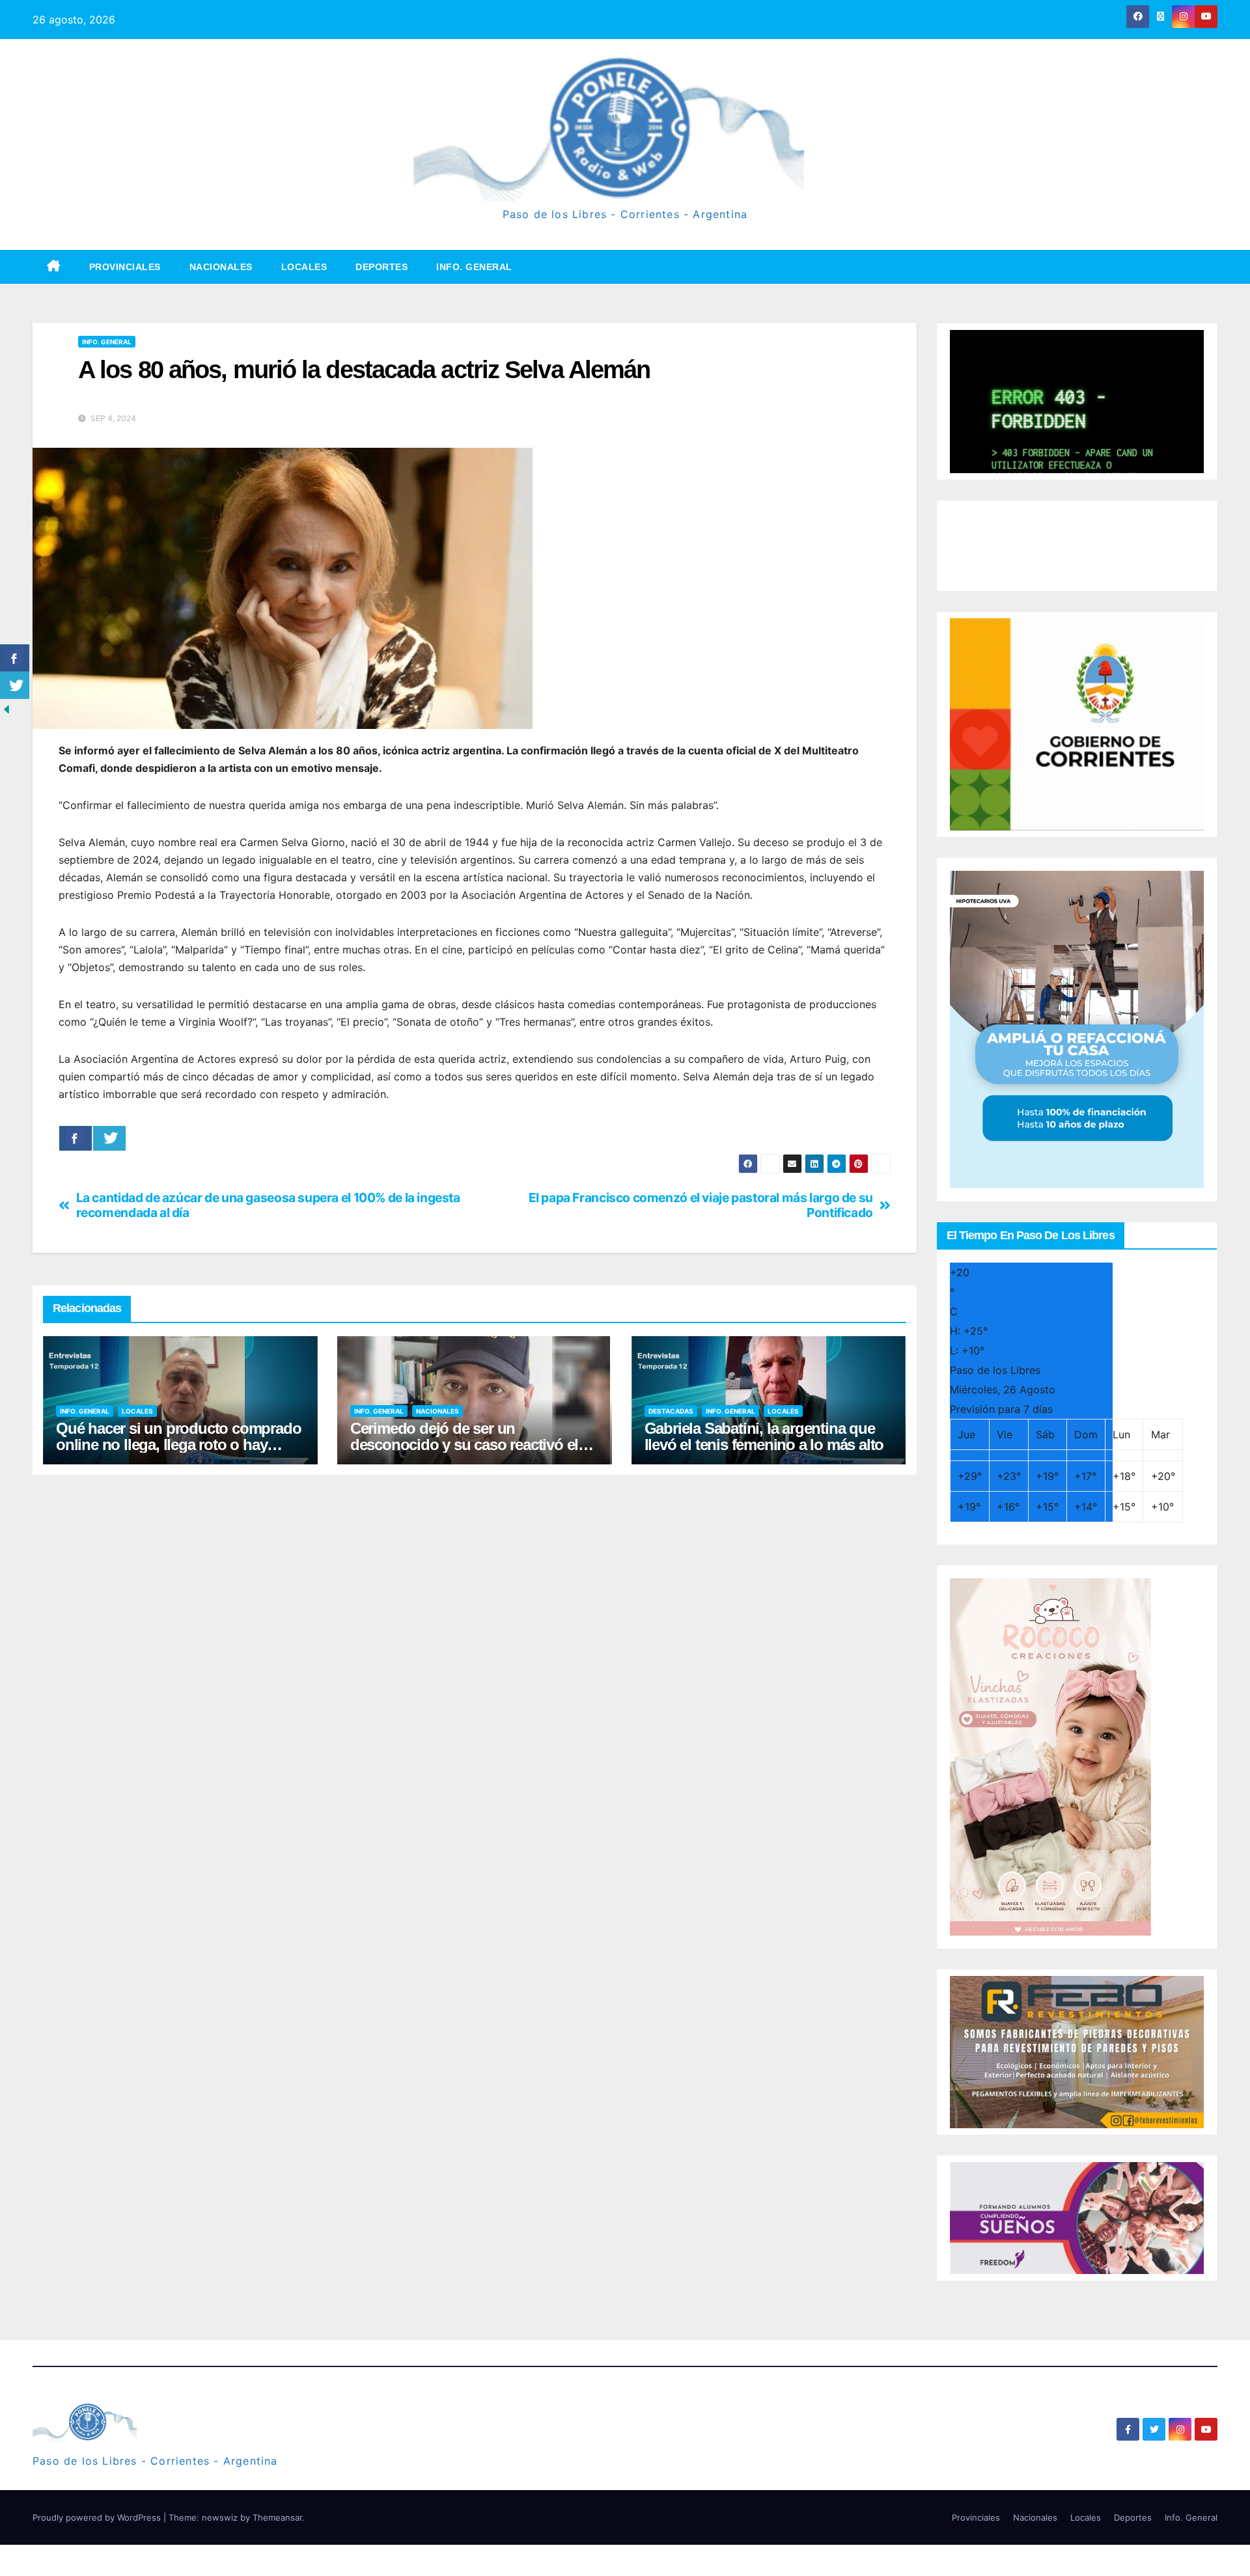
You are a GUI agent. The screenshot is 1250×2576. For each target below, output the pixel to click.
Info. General (474, 267)
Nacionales (221, 267)
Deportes (382, 267)
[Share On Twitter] (109, 1138)
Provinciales (125, 267)
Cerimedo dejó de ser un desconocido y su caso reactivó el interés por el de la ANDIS (464, 1445)
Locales (304, 267)
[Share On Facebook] (76, 1138)
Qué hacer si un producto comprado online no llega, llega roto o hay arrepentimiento (178, 1445)
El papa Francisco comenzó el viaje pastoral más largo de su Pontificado (701, 1205)
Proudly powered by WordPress (98, 2517)
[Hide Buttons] (7, 709)
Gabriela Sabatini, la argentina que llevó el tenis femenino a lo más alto (764, 1436)
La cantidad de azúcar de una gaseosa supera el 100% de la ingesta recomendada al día (268, 1205)
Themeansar (277, 2517)
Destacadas (671, 1411)
